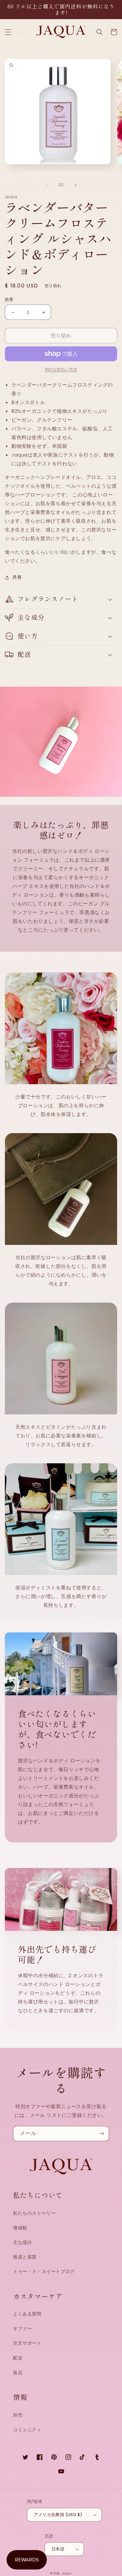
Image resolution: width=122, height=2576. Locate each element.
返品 (18, 2373)
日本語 (58, 2549)
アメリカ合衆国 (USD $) (58, 2515)
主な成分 (22, 2242)
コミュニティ (27, 2430)
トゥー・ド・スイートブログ (44, 2271)
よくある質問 (27, 2314)
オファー (22, 2328)
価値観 (20, 2228)
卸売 (18, 2415)
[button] (8, 32)
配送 (18, 2358)
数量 (9, 300)
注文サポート (27, 2343)
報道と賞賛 (25, 2257)
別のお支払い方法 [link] (61, 369)
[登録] (102, 2134)
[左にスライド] (47, 185)
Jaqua (67, 2573)
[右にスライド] (75, 185)
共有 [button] (17, 577)
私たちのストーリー (34, 2213)
